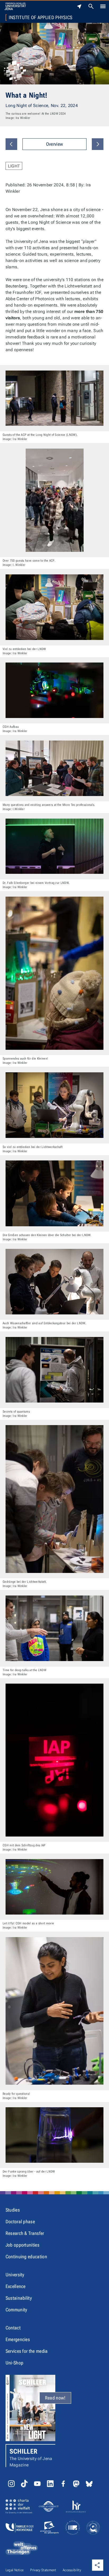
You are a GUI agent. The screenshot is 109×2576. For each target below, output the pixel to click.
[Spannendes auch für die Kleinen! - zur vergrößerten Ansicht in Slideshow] (54, 973)
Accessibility (72, 2570)
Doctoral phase (20, 2222)
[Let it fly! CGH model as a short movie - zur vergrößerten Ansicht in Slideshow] (54, 1887)
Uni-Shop (15, 2363)
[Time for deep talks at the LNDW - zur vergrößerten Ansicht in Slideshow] (54, 1628)
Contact (13, 2328)
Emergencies (18, 2339)
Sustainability (19, 2298)
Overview (55, 144)
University (15, 2275)
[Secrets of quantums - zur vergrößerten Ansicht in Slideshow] (54, 1370)
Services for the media (27, 2351)
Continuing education (26, 2257)
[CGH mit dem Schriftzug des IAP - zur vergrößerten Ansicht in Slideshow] (54, 1760)
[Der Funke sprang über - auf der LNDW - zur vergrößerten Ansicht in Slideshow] (54, 2135)
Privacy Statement (43, 2570)
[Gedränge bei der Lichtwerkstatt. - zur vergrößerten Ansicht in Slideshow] (54, 1499)
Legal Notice (15, 2570)
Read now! (55, 2398)
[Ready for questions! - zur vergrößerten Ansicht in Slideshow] (54, 2011)
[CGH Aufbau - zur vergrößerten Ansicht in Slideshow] (54, 690)
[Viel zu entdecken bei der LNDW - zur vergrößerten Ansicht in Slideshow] (54, 607)
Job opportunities (22, 2245)
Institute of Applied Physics (41, 18)
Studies (13, 2210)
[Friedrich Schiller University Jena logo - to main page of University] (15, 6)
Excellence (16, 2286)
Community (16, 2310)
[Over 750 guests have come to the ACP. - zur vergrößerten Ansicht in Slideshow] (54, 500)
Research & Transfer (25, 2233)
